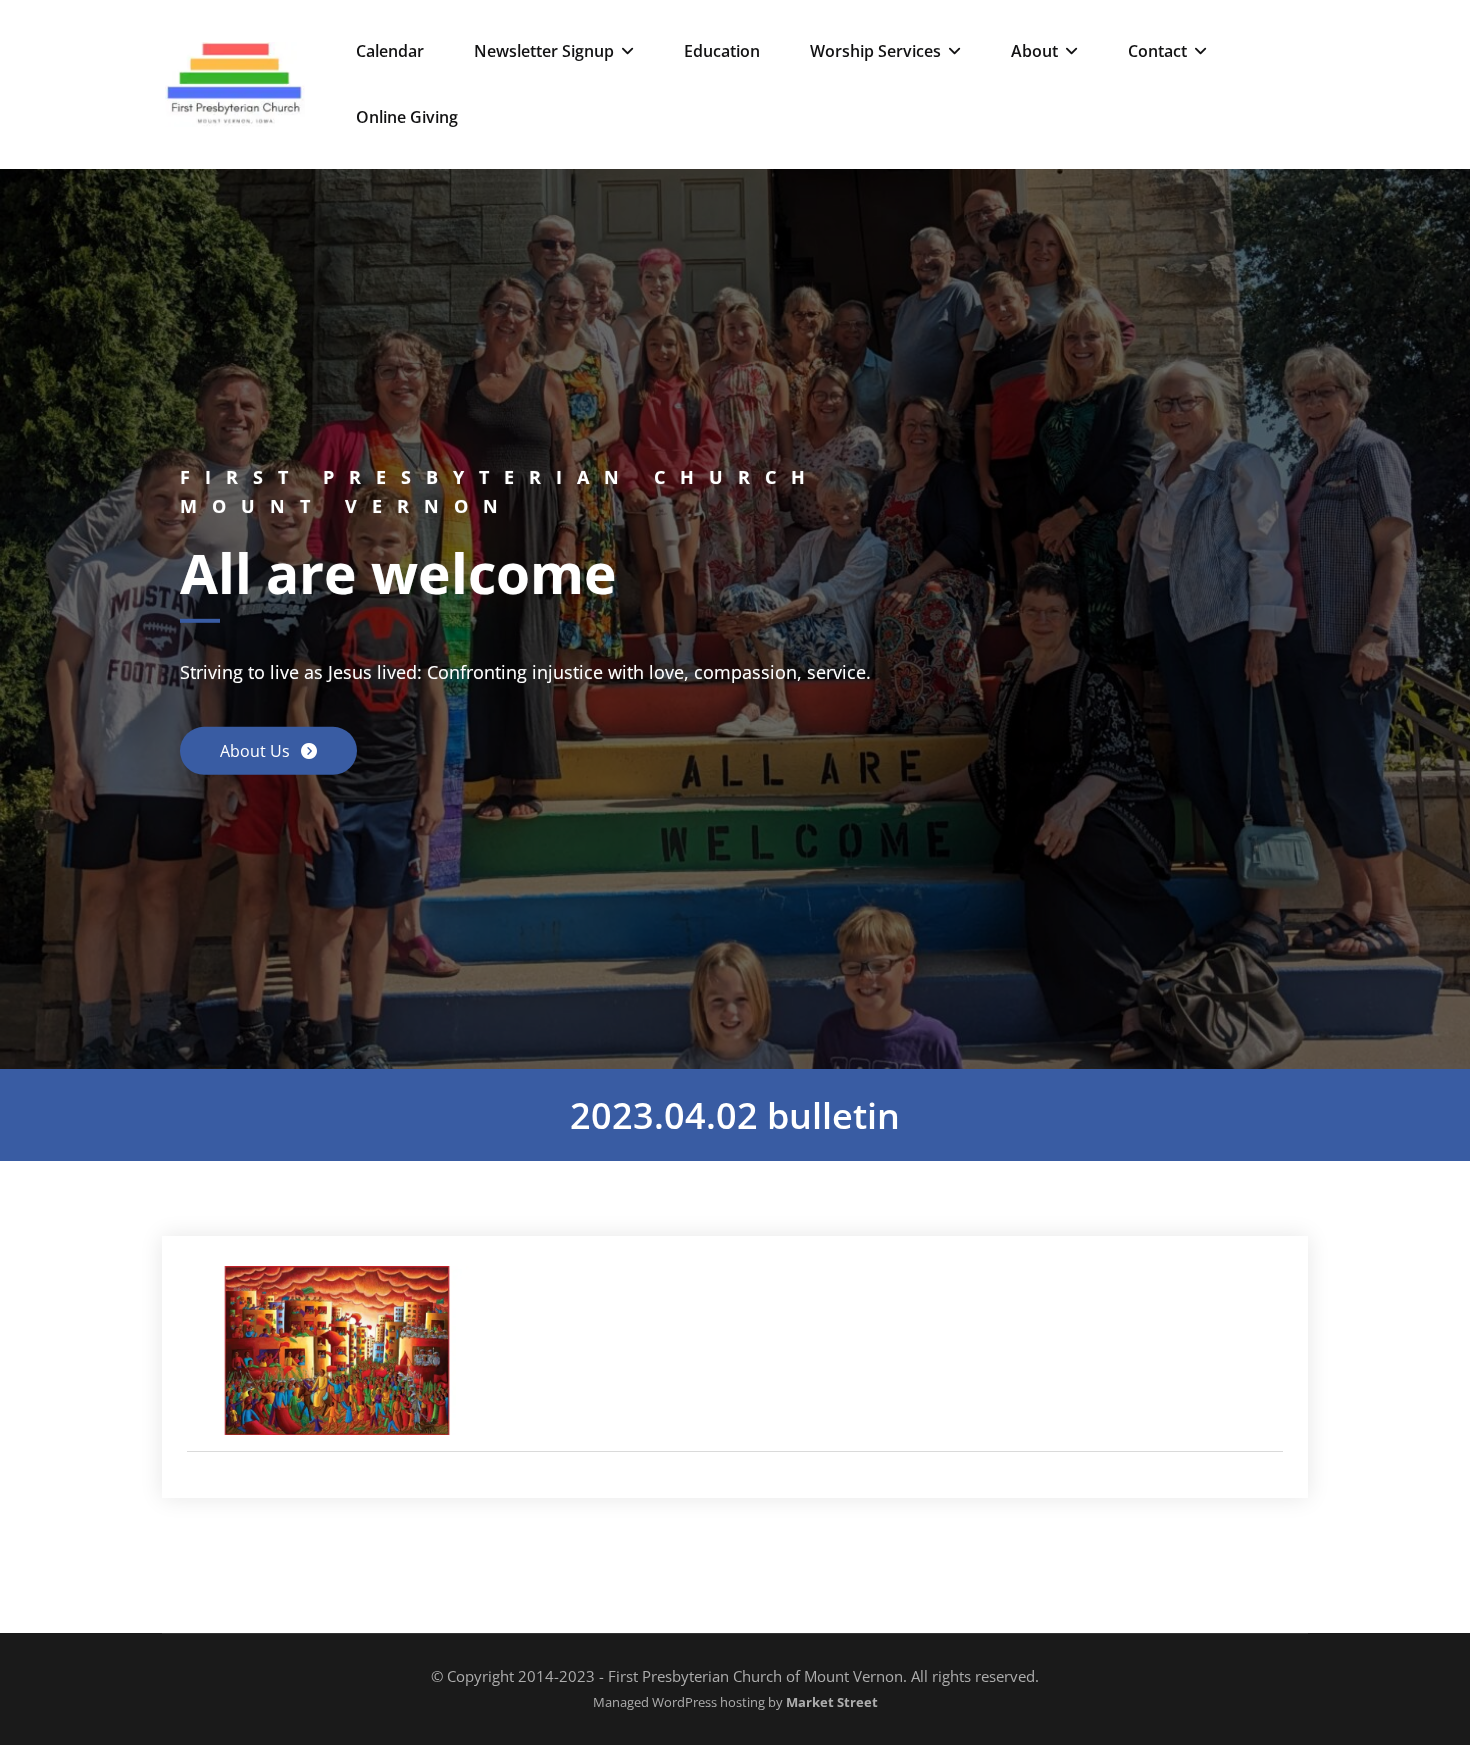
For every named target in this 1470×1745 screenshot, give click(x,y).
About (1034, 51)
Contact (1157, 51)
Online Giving (407, 117)
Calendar (390, 51)
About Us (257, 751)
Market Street (830, 1702)
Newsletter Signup (544, 51)
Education (722, 51)
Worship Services (875, 51)
